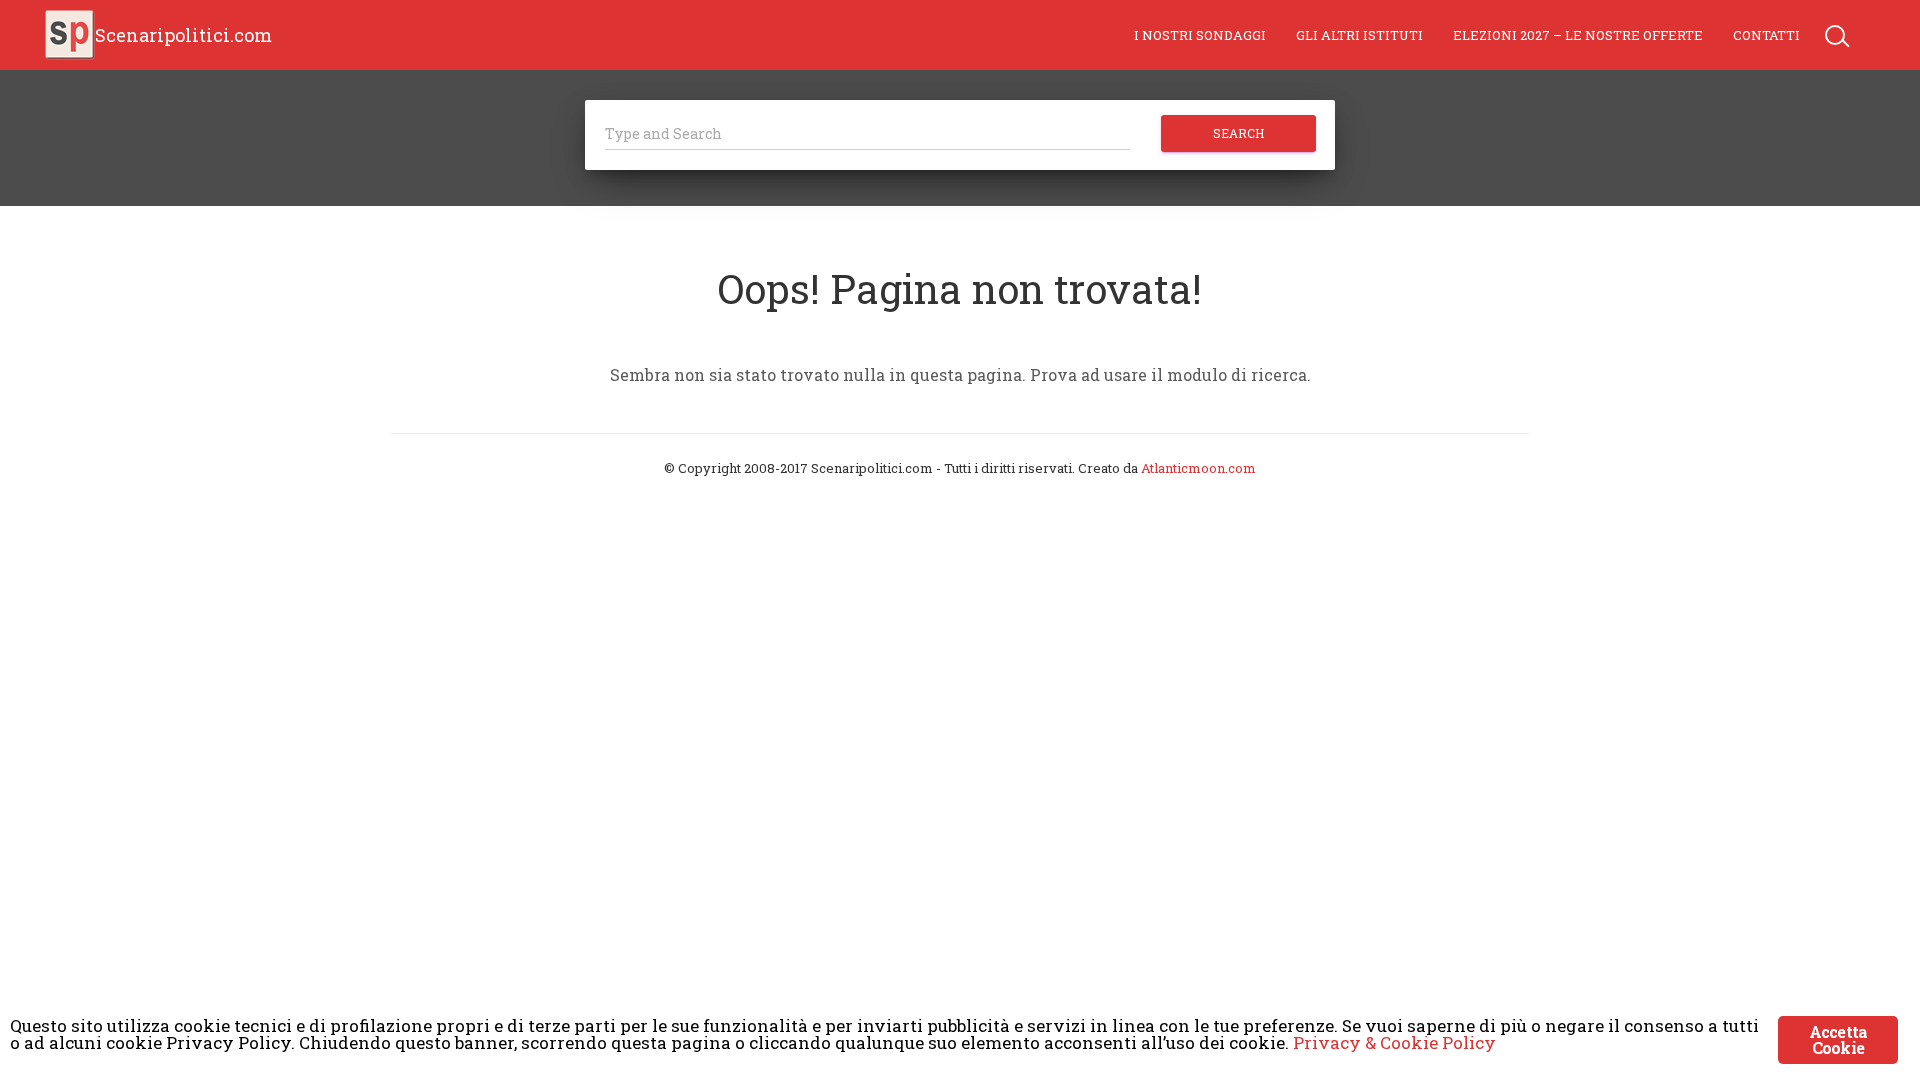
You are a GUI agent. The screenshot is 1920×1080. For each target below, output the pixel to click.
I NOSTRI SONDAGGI (1200, 35)
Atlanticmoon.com (1198, 468)
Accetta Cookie (1838, 1039)
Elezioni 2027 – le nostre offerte (1578, 35)
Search (1238, 133)
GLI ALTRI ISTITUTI (1359, 35)
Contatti (1766, 35)
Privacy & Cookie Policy (1394, 1042)
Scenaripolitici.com (183, 35)
